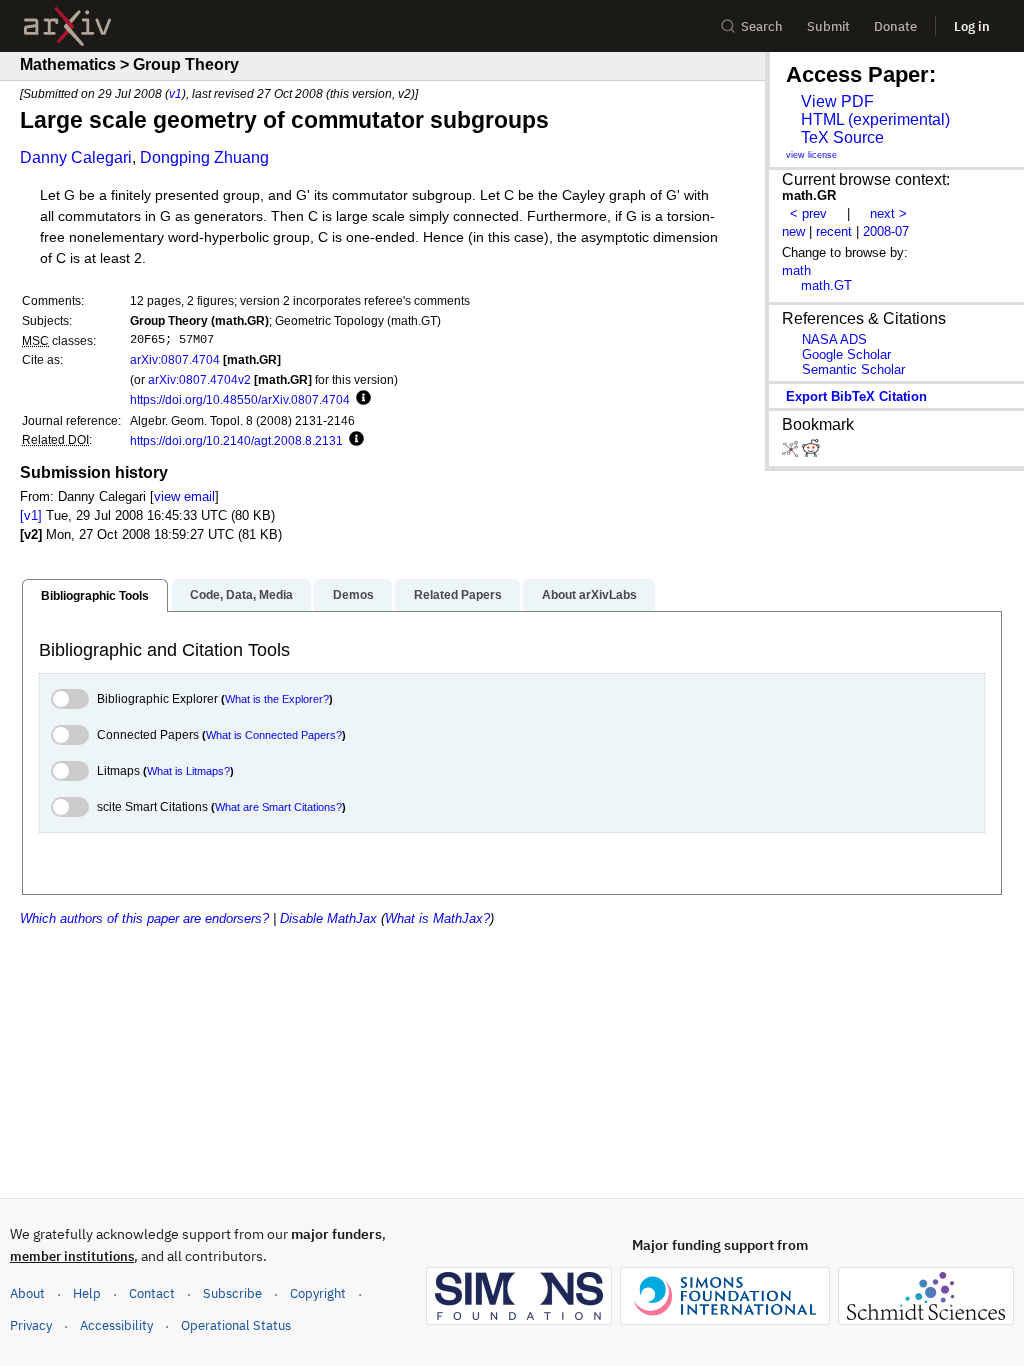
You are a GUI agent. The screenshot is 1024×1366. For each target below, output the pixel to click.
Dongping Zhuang (204, 157)
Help (87, 1293)
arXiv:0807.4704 (175, 359)
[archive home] (67, 26)
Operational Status (236, 1325)
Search (762, 26)
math (796, 270)
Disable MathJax (328, 918)
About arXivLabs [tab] (589, 595)
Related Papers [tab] (458, 595)
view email (184, 496)
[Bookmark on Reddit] (811, 452)
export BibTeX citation (856, 396)
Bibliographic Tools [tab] (95, 596)
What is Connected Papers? (274, 735)
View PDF (837, 101)
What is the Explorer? (277, 699)
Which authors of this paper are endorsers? (144, 918)
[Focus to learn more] (360, 399)
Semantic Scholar (853, 369)
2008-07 (886, 231)
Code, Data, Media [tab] (241, 595)
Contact (152, 1293)
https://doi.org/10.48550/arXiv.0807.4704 (240, 399)
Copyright (318, 1293)
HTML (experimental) (875, 119)
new (793, 231)
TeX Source (842, 137)
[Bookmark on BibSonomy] (792, 452)
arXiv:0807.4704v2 (199, 379)
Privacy (31, 1325)
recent (834, 231)
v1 (175, 93)
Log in (972, 26)
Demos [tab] (353, 595)
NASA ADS (834, 339)
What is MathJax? (437, 918)
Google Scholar (846, 354)
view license (811, 155)
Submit (828, 26)
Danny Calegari (76, 157)
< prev (808, 213)
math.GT (826, 285)
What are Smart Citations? (278, 807)
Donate (895, 26)
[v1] (31, 515)
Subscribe (232, 1293)
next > (888, 213)
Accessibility (116, 1325)
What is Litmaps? (188, 771)
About (27, 1293)
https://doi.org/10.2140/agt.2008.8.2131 (236, 440)
